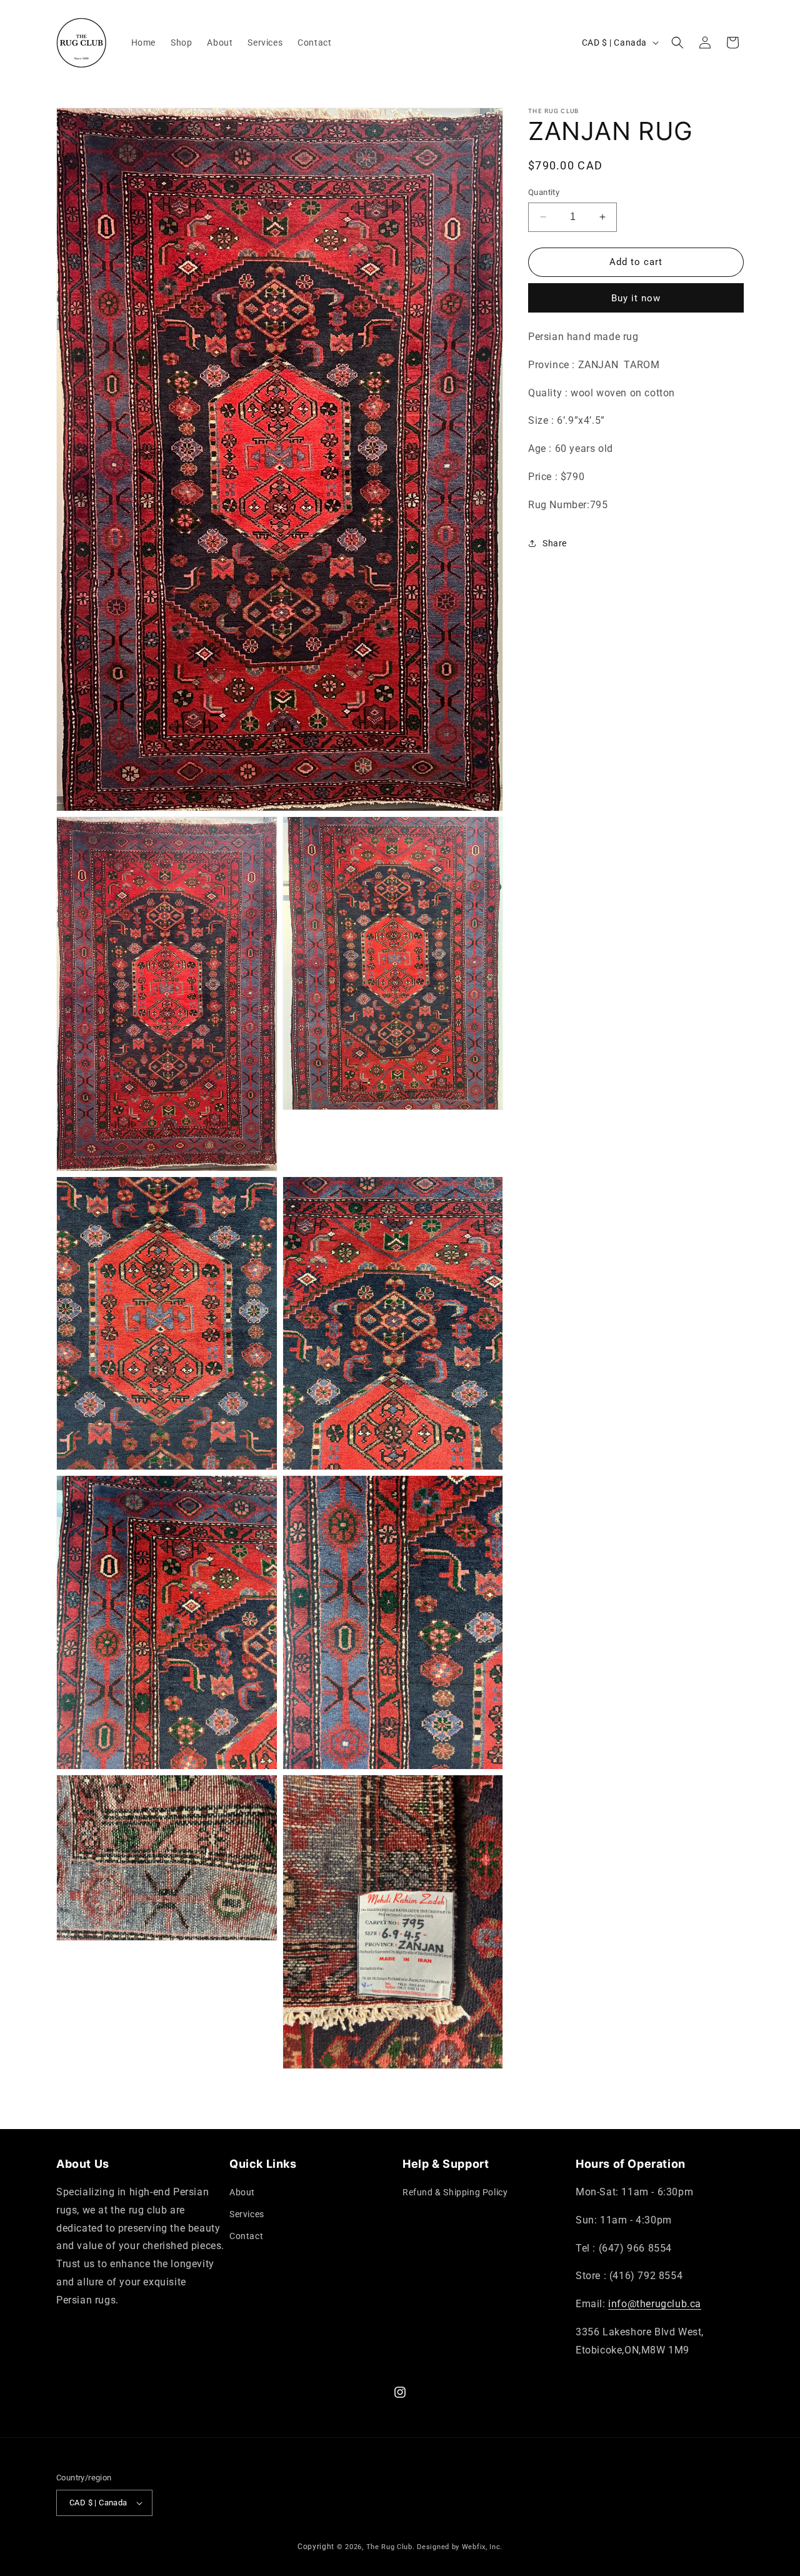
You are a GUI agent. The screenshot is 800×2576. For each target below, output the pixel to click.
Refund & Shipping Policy (455, 2192)
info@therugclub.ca (655, 2304)
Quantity (544, 192)
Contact (246, 2236)
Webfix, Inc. (482, 2547)
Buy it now (636, 298)
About (242, 2192)
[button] (677, 43)
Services (247, 2214)
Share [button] (555, 543)
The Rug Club (389, 2547)
